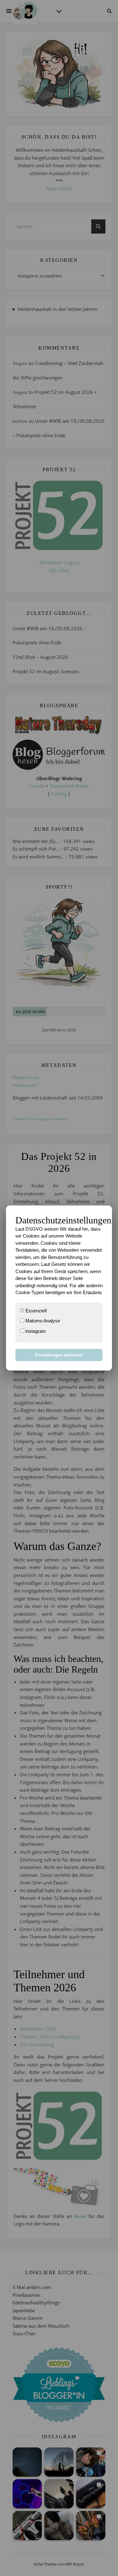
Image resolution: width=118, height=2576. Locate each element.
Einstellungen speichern (59, 1355)
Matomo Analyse (42, 1321)
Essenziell (35, 1311)
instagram (35, 1331)
